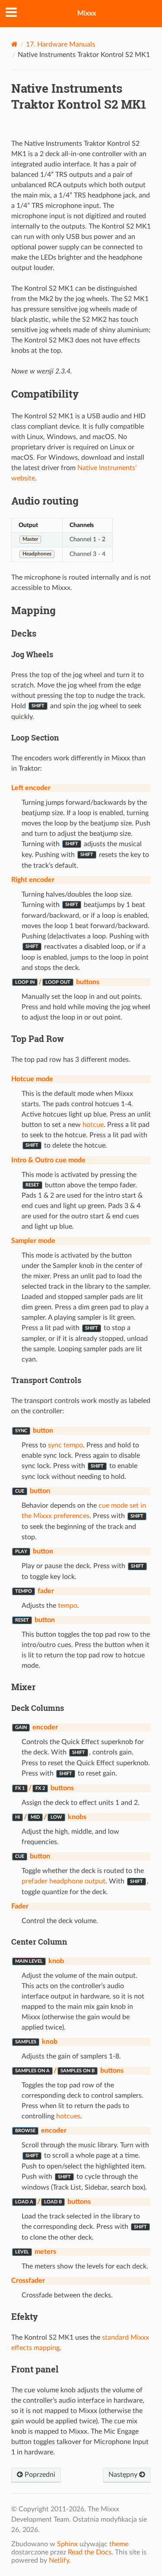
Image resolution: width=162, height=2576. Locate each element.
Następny (124, 2475)
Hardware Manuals (60, 44)
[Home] (14, 44)
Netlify (59, 2560)
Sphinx (67, 2544)
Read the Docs (90, 2552)
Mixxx (87, 13)
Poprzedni (39, 2475)
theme (119, 2544)
